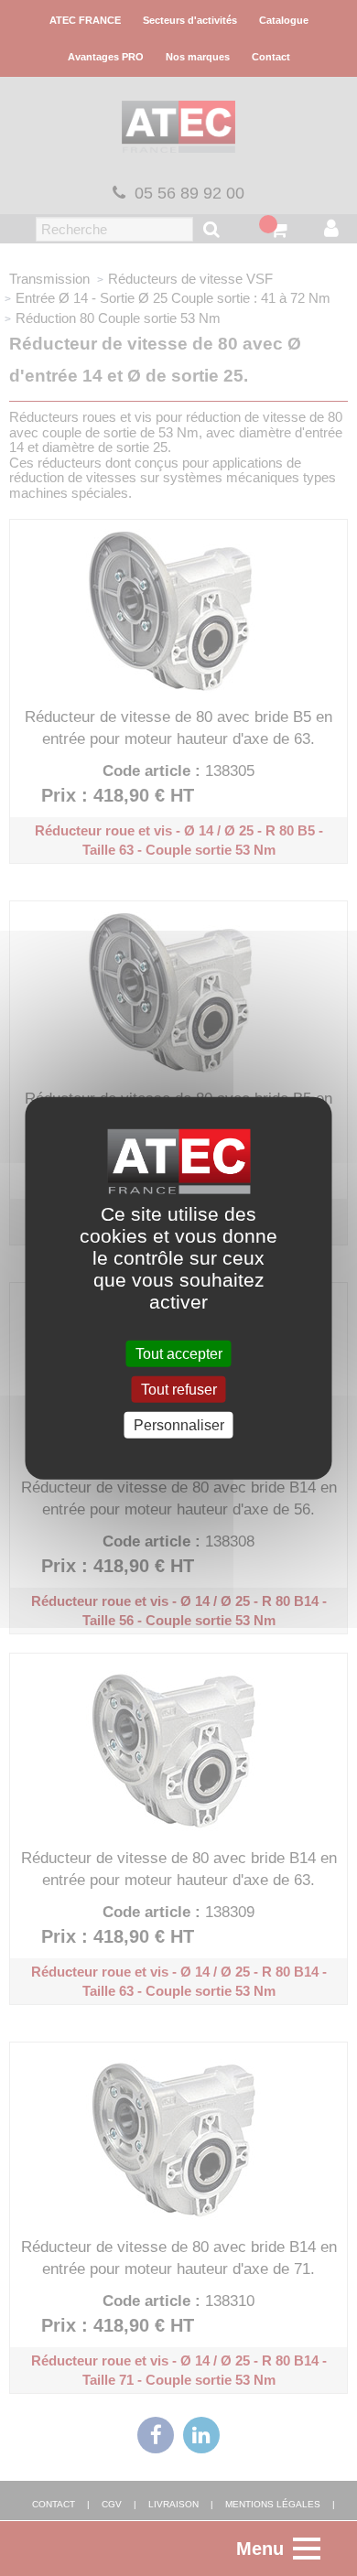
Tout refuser (179, 1389)
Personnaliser (179, 1425)
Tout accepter (179, 1353)
